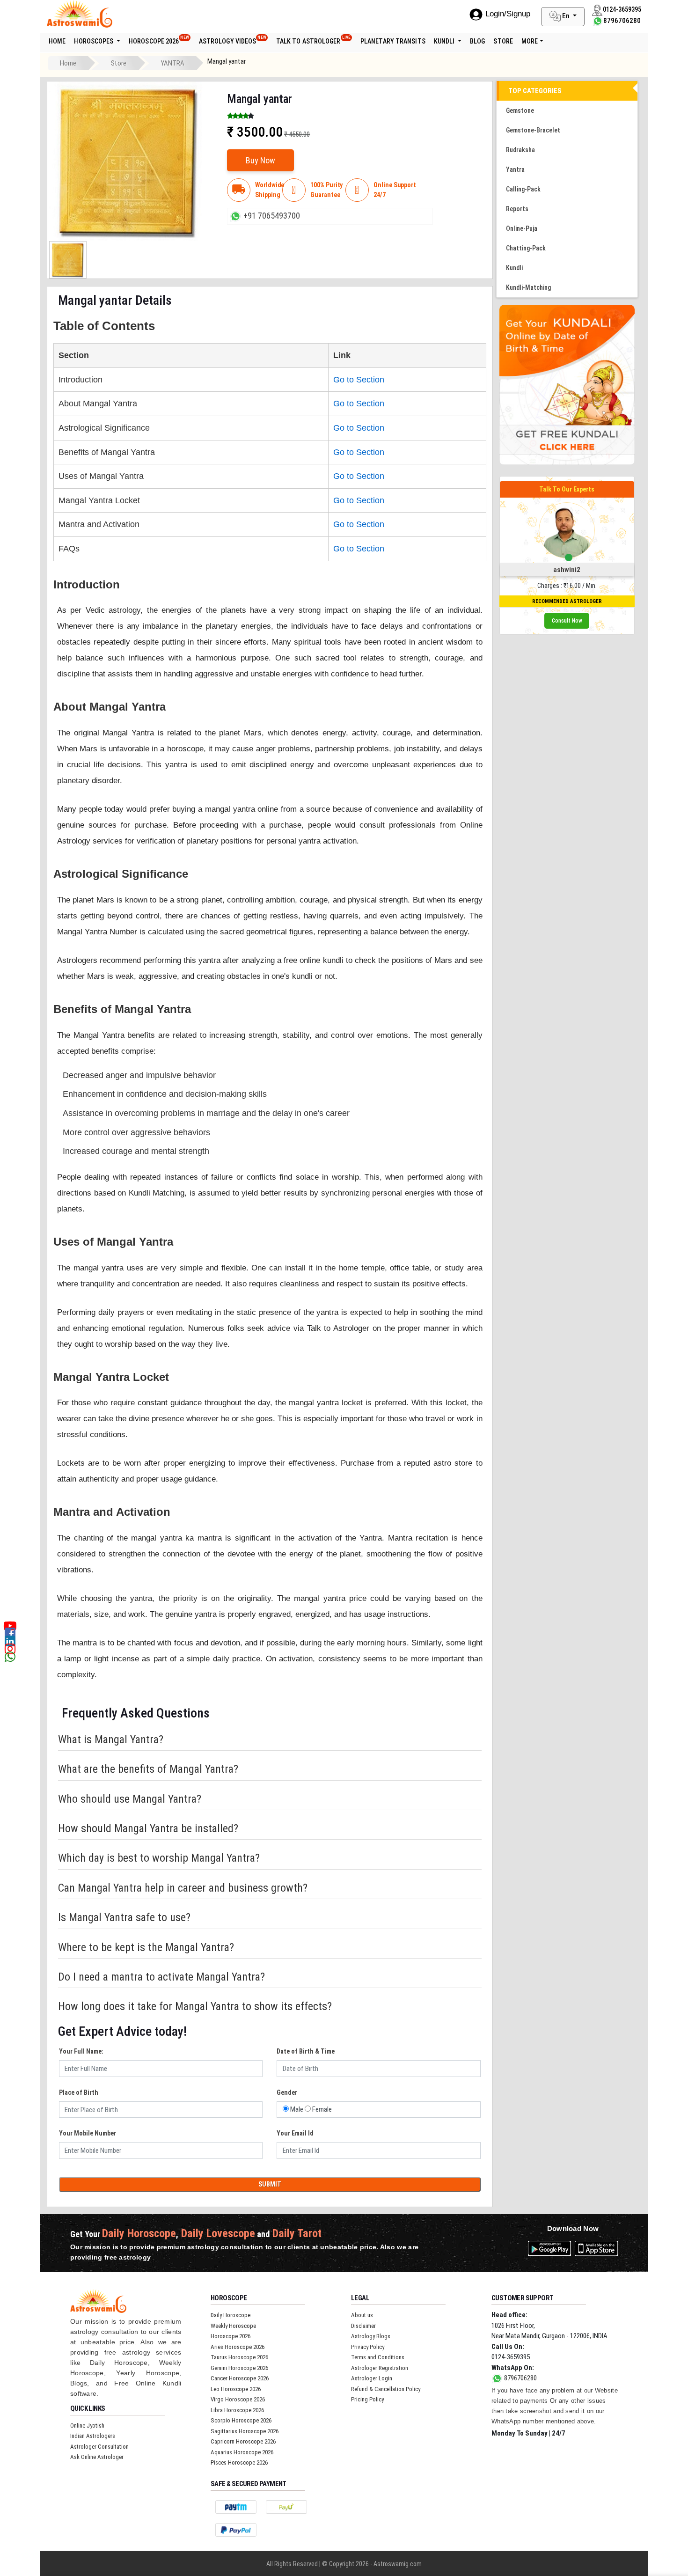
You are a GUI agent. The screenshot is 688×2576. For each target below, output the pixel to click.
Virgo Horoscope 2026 (238, 2399)
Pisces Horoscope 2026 (239, 2462)
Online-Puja (522, 228)
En (566, 16)
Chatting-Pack (526, 248)
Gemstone (520, 110)
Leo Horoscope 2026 (236, 2389)
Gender (287, 2092)
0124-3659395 (511, 2357)
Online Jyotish (87, 2426)
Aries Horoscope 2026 (238, 2347)
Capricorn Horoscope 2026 (243, 2441)
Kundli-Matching (528, 287)
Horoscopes (94, 41)
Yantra (515, 169)
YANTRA (173, 63)
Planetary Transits (393, 41)
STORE (503, 41)
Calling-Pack (523, 189)
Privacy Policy (368, 2347)
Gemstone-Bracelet (533, 130)
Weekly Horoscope (233, 2326)
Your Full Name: (81, 2051)
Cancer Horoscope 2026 (240, 2378)
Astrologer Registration (380, 2368)
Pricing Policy (367, 2399)
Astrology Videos (233, 40)
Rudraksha (520, 150)
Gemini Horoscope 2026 (239, 2368)
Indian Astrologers (93, 2436)
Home (57, 41)
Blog (477, 41)
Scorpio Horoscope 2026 (241, 2420)
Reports (517, 209)
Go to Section (359, 380)
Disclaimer (363, 2326)
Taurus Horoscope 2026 (239, 2357)
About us (362, 2315)
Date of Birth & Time (306, 2051)
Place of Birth (79, 2092)
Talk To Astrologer (313, 40)
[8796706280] (598, 21)
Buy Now (260, 160)
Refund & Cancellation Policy (386, 2389)
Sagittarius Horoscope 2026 (245, 2431)
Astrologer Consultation (99, 2447)
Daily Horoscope (231, 2315)
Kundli (445, 41)
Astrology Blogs (371, 2336)
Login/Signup (508, 14)
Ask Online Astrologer (97, 2457)
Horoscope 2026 (159, 40)
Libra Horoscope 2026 (237, 2410)
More (530, 41)
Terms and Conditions (378, 2357)
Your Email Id (295, 2133)
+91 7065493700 (272, 216)
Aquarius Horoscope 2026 (242, 2452)
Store (119, 63)
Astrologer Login (372, 2378)
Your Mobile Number (88, 2133)
